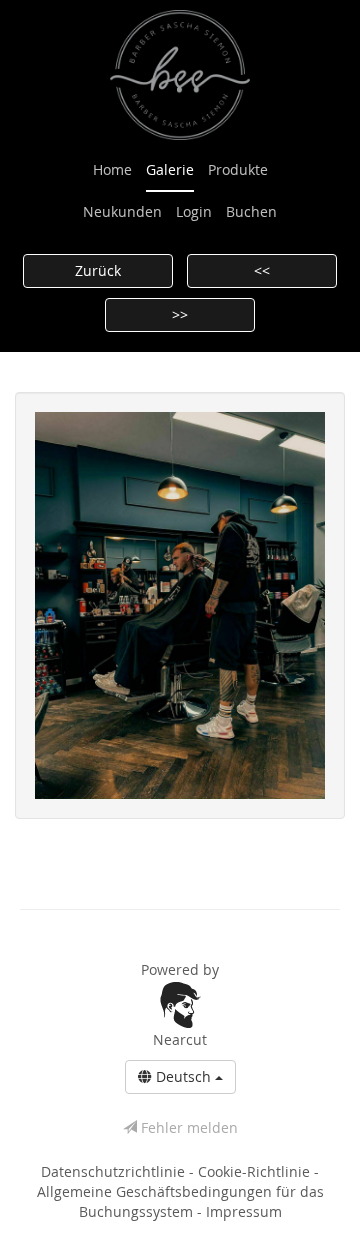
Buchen (251, 211)
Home (112, 169)
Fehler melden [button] (187, 1127)
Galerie (170, 169)
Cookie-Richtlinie (256, 1171)
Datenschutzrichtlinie (115, 1171)
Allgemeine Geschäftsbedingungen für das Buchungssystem (180, 1201)
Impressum (244, 1211)
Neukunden (122, 211)
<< (262, 270)
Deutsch (183, 1076)
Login (194, 211)
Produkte (238, 169)
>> (180, 314)
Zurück (98, 270)
